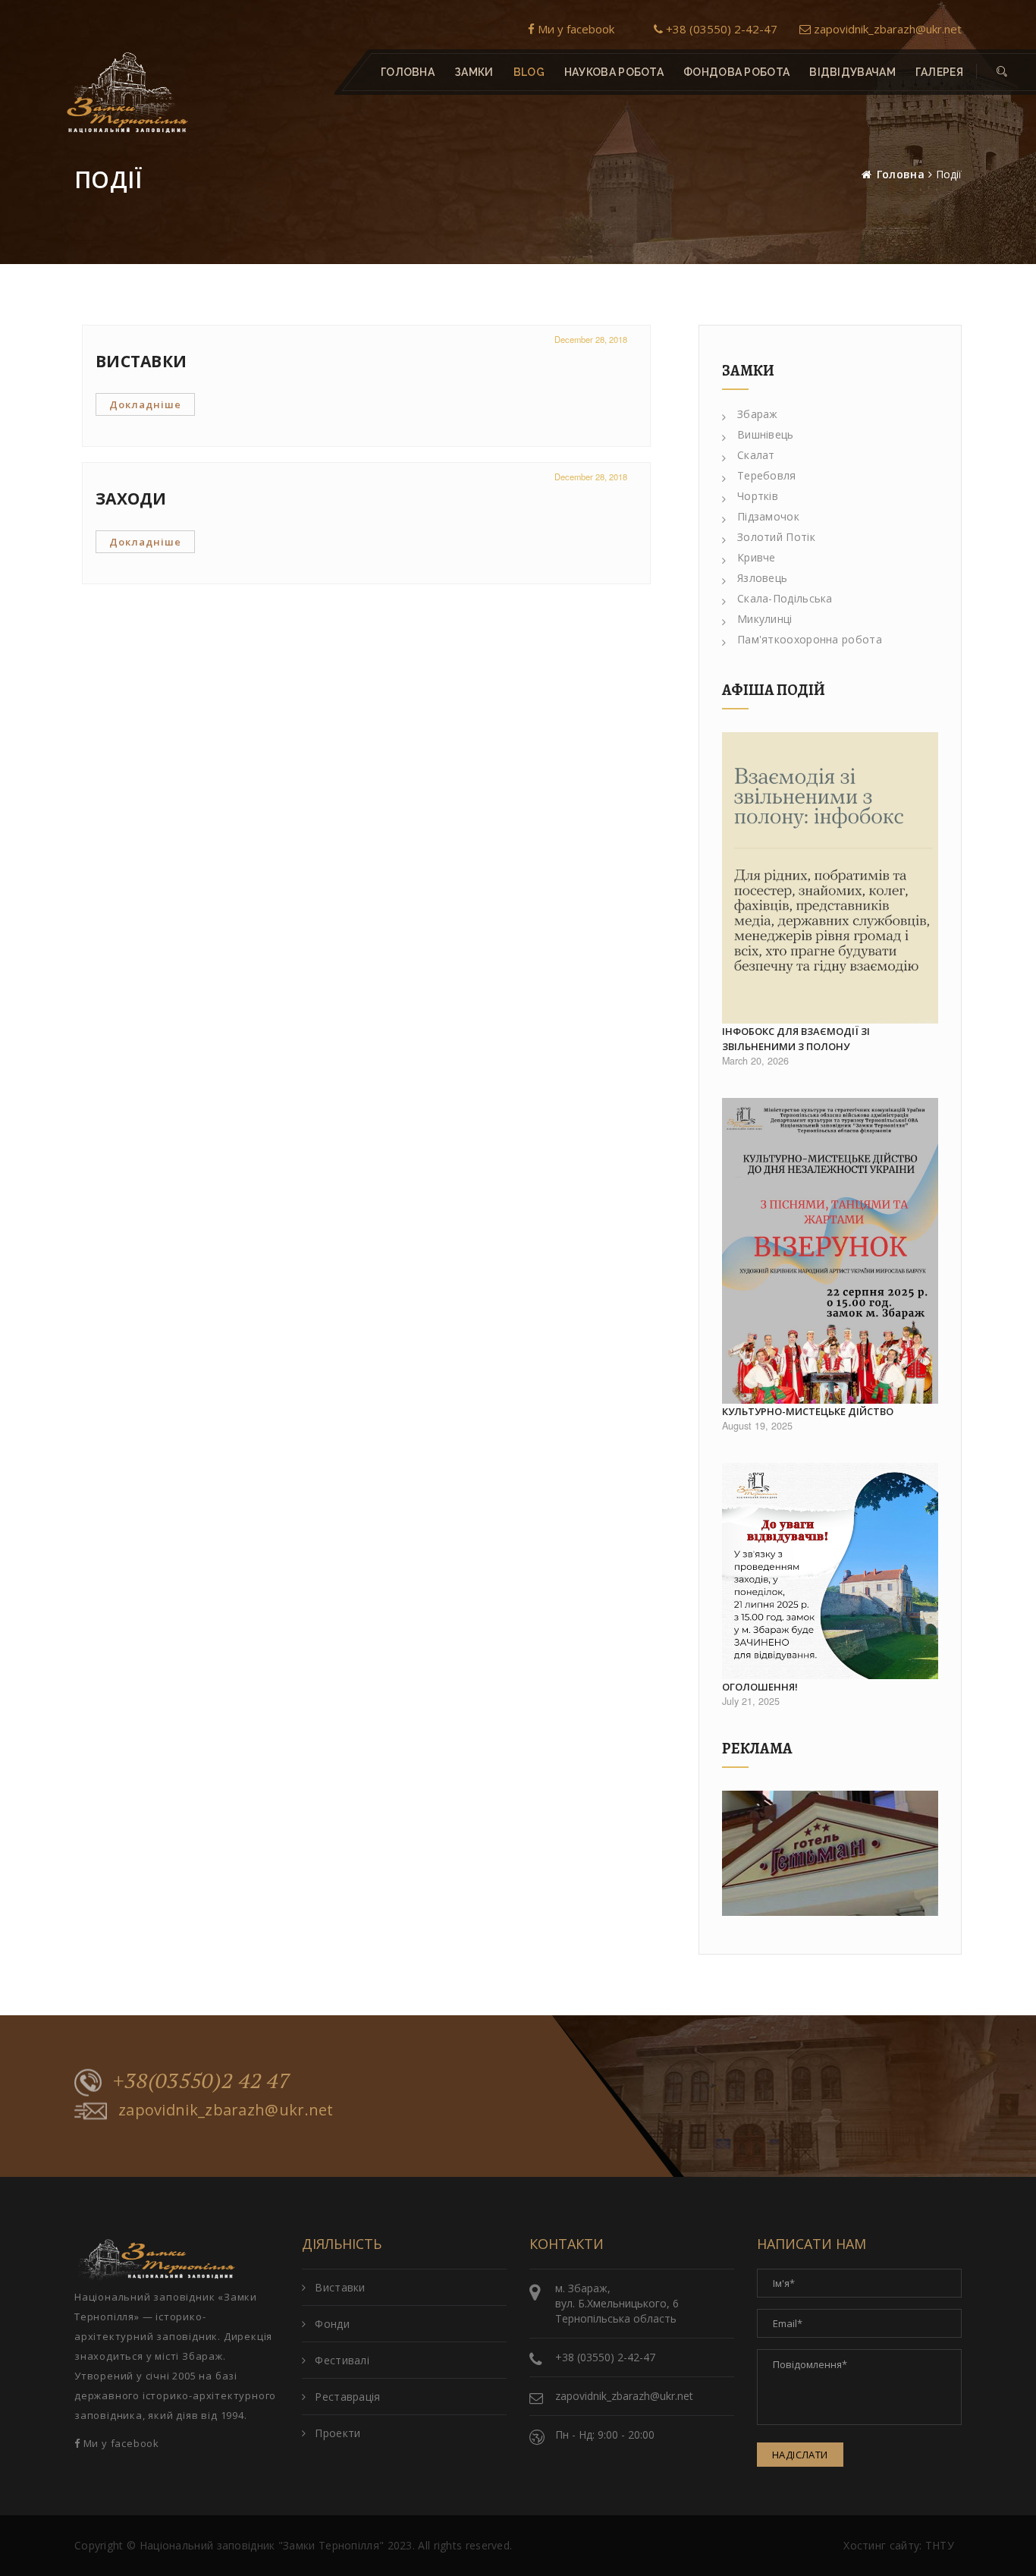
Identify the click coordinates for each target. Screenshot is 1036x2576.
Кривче (757, 557)
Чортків (758, 496)
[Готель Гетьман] (830, 1853)
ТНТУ (940, 2545)
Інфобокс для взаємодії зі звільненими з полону (796, 1039)
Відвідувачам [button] (852, 72)
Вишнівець (766, 434)
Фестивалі (342, 2360)
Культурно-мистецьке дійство (808, 1411)
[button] (1002, 72)
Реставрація (347, 2397)
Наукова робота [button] (614, 72)
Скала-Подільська (785, 598)
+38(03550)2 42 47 (202, 2081)
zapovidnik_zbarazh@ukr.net (886, 29)
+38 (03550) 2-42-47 (720, 29)
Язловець (762, 578)
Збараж (758, 414)
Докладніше (145, 404)
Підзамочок (768, 516)
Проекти (337, 2433)
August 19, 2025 (757, 1426)
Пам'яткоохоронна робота (810, 639)
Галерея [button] (939, 72)
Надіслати (800, 2455)
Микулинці (765, 619)
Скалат (756, 455)
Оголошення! (760, 1687)
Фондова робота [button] (736, 72)
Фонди (332, 2324)
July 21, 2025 (751, 1701)
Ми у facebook (575, 29)
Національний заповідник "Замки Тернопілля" (262, 2545)
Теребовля (767, 475)
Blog (529, 72)
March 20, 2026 (755, 1061)
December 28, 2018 (591, 339)
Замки (474, 72)
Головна (408, 72)
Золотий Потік (776, 537)
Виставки (340, 2287)
